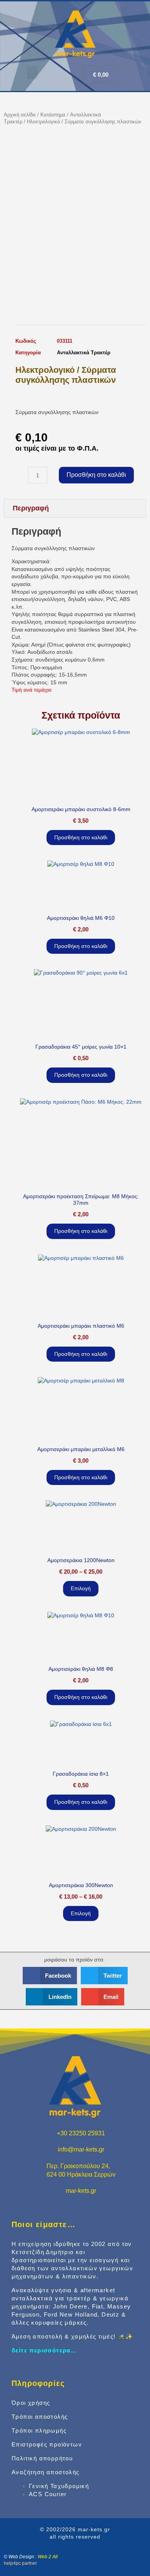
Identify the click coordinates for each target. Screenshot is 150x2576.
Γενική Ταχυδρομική (59, 2486)
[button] (32, 73)
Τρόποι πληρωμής (39, 2430)
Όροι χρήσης (31, 2403)
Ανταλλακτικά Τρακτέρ (84, 353)
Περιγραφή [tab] (31, 508)
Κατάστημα (53, 115)
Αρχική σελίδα (20, 115)
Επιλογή (81, 1588)
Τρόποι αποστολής (40, 2417)
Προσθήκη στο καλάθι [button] (81, 837)
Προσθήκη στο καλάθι (96, 475)
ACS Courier (48, 2494)
